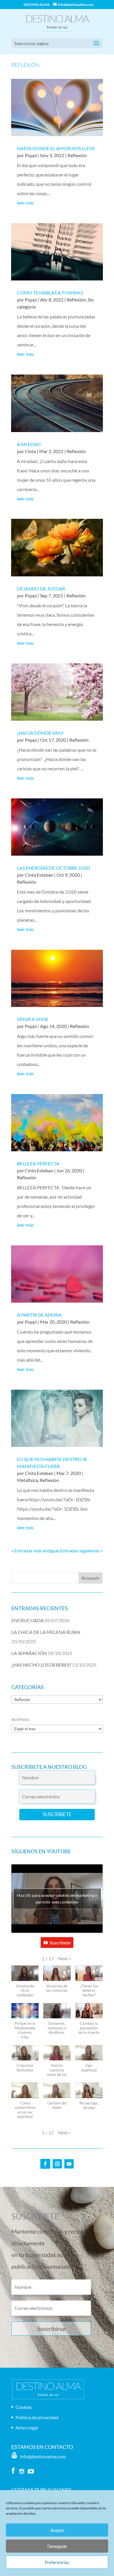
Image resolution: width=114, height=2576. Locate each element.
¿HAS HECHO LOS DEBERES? (41, 1665)
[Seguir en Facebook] (45, 2164)
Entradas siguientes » (81, 1550)
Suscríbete (60, 1943)
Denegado (57, 2546)
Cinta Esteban (39, 875)
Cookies (24, 2407)
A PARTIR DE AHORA (39, 1315)
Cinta (30, 451)
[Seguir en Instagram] (57, 2164)
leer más (25, 203)
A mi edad (29, 444)
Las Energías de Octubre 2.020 (53, 868)
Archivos (20, 1719)
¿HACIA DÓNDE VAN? (40, 733)
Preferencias (57, 2562)
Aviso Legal (27, 2427)
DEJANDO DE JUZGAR (41, 588)
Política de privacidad (37, 2417)
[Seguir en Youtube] (69, 2164)
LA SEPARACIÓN (29, 1653)
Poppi (31, 155)
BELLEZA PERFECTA (38, 1163)
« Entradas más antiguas (36, 1550)
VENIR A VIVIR (32, 1019)
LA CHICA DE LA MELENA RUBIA (46, 1632)
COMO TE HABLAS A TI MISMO (50, 293)
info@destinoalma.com (42, 2456)
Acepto (57, 2530)
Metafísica (27, 1480)
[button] (64, 1958)
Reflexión (77, 155)
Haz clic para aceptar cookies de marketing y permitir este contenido (57, 1899)
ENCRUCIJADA (28, 1620)
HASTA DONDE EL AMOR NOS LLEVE (56, 148)
